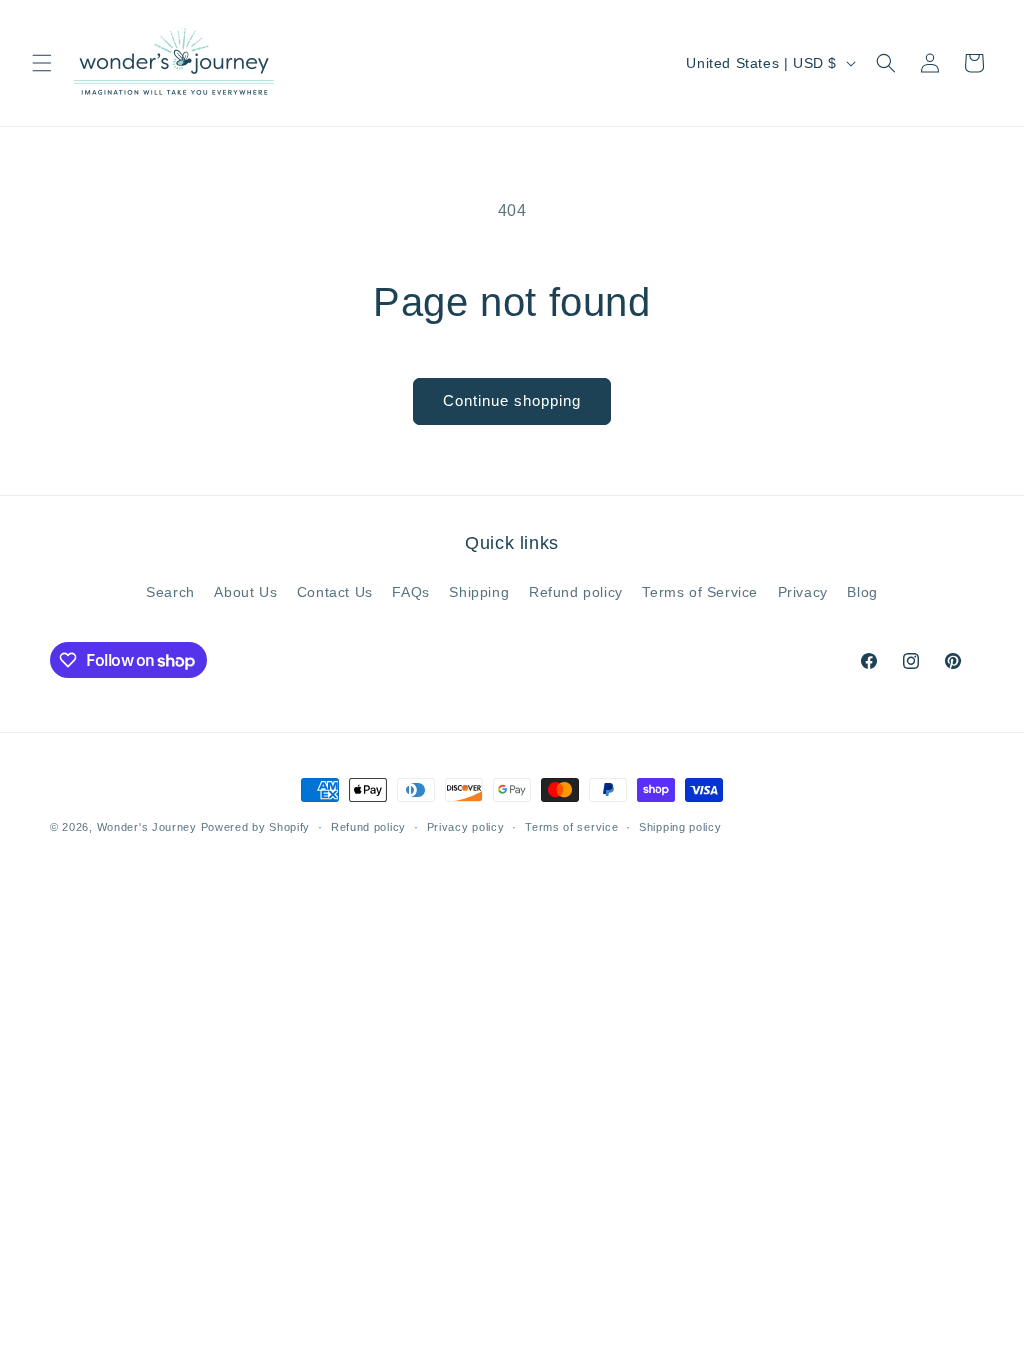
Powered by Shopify (256, 827)
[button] (42, 63)
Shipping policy (680, 827)
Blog (862, 592)
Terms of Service (700, 592)
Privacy (803, 592)
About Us (245, 592)
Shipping (479, 592)
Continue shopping (512, 400)
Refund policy (576, 592)
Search (170, 592)
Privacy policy (466, 827)
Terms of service (571, 827)
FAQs (410, 592)
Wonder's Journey (147, 827)
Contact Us (335, 592)
